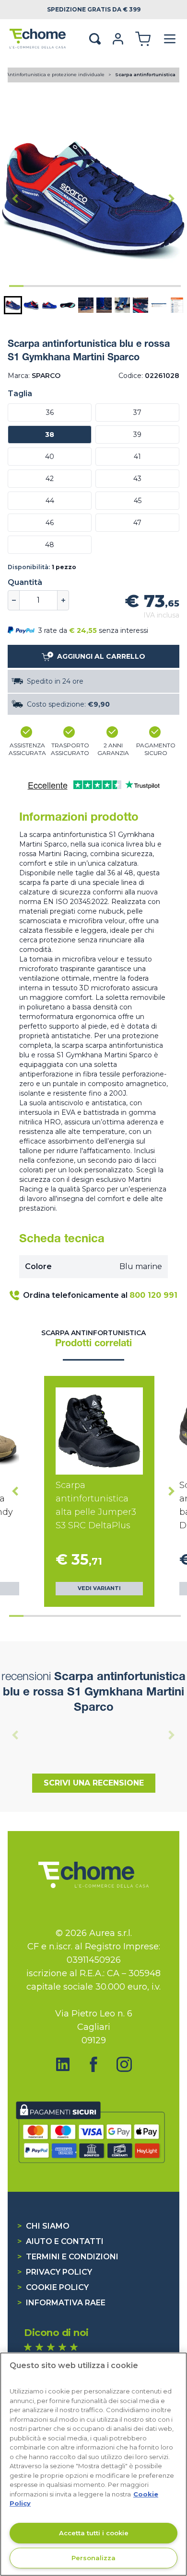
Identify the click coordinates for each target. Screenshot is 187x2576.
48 (50, 545)
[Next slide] (172, 199)
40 (50, 457)
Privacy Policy (55, 2272)
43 (137, 479)
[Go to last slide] (15, 199)
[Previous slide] (15, 1735)
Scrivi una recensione (94, 1783)
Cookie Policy (53, 2287)
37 (137, 412)
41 (137, 457)
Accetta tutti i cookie (94, 2533)
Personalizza (93, 2558)
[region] (93, 2464)
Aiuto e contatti (60, 2241)
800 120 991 (153, 1295)
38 (50, 435)
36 (50, 412)
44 (50, 501)
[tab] (16, 286)
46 (50, 523)
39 (137, 435)
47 (137, 523)
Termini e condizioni (68, 2257)
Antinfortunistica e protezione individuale (56, 74)
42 (50, 479)
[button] (13, 305)
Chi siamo (43, 2226)
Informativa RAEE (61, 2303)
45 (138, 501)
